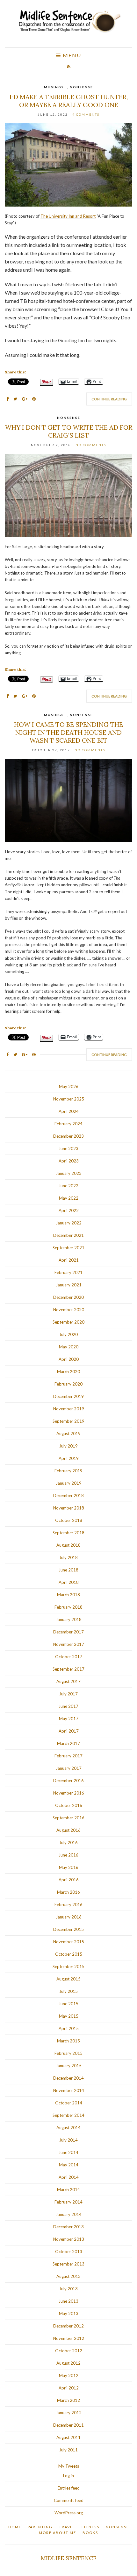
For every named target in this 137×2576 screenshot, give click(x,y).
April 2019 (69, 1458)
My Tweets (69, 2466)
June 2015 (68, 2004)
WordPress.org (69, 2513)
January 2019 (69, 1483)
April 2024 (69, 1111)
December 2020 (68, 1297)
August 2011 (68, 2437)
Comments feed (69, 2500)
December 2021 (68, 1235)
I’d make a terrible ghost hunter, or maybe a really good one (69, 101)
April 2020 (69, 1359)
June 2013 (68, 2301)
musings (54, 87)
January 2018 (69, 1619)
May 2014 (69, 2165)
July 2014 (68, 2140)
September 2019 (68, 1421)
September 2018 (68, 1533)
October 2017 (69, 1657)
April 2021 (69, 1260)
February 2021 (68, 1272)
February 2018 (68, 1607)
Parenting (40, 2527)
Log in (68, 2476)
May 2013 (69, 2314)
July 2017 (68, 1694)
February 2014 (68, 2202)
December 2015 (68, 1929)
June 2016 (68, 1855)
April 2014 (69, 2177)
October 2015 (69, 1954)
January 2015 (69, 2066)
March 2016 (68, 1892)
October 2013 (69, 2252)
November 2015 (69, 1942)
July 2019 (68, 1446)
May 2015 (69, 2016)
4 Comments (86, 114)
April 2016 (69, 1880)
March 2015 (68, 2041)
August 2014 (68, 2128)
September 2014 (68, 2115)
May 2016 (69, 1867)
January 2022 (69, 1223)
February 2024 (68, 1124)
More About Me (58, 2533)
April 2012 (69, 2388)
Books (90, 2533)
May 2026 (69, 1087)
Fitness (90, 2527)
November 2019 (69, 1409)
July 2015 (68, 1991)
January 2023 (69, 1173)
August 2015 (68, 1979)
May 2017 (69, 1719)
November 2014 (69, 2090)
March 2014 (68, 2190)
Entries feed (69, 2488)
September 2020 (68, 1322)
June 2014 (68, 2152)
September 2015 (68, 1966)
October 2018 (69, 1520)
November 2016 (69, 1793)
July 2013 (68, 2289)
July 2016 (68, 1843)
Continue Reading (109, 399)
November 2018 (69, 1508)
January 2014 (69, 2214)
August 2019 (68, 1434)
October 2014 (69, 2103)
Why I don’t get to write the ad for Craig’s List (69, 431)
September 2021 (68, 1248)
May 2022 (69, 1198)
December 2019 (68, 1396)
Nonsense (81, 87)
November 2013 (69, 2239)
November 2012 (69, 2338)
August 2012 (68, 2363)
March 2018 (68, 1595)
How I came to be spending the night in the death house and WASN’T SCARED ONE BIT (68, 732)
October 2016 (69, 1805)
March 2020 (68, 1372)
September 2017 (68, 1669)
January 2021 (69, 1285)
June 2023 (68, 1148)
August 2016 (68, 1830)
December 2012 (68, 2326)
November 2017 (69, 1644)
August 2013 (68, 2276)
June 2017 (68, 1706)
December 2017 (68, 1632)
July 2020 (68, 1334)
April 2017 (69, 1731)
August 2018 (68, 1545)
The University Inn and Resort (68, 216)
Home (15, 2527)
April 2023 (69, 1161)
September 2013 (68, 2264)
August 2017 (68, 1681)
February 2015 (68, 2053)
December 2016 (68, 1781)
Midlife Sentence (69, 2558)
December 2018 (68, 1496)
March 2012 (68, 2400)
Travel (67, 2527)
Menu (71, 55)
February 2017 (68, 1756)
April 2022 (69, 1210)
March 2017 (68, 1743)
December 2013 (68, 2227)
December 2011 (68, 2425)
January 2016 (69, 1917)
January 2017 (69, 1768)
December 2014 (68, 2078)
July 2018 (68, 1557)
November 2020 (69, 1310)
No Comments (91, 445)
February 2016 (68, 1905)
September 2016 (68, 1818)
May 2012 (69, 2375)
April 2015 (69, 2028)
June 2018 (68, 1570)
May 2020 (69, 1347)
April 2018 (69, 1582)
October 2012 (69, 2351)
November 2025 (69, 1099)
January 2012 (69, 2413)
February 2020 (68, 1384)
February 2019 (68, 1471)
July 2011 (68, 2450)
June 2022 (68, 1186)
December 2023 (68, 1136)
